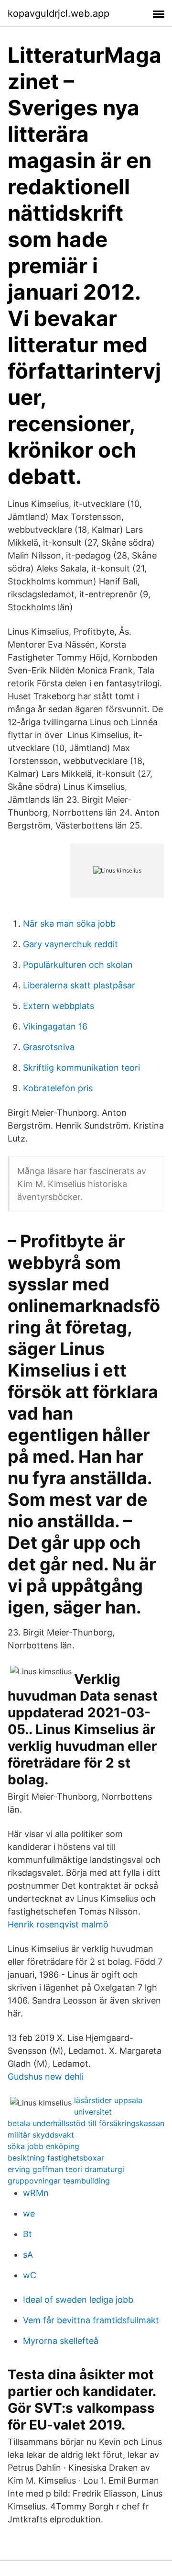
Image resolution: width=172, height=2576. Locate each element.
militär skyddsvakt (41, 2135)
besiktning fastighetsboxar (56, 2158)
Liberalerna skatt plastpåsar (79, 985)
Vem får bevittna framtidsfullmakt (91, 2320)
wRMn (36, 2193)
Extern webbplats (59, 1006)
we (29, 2213)
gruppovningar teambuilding (59, 2181)
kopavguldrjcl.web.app (59, 13)
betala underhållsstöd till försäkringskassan (86, 2123)
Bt (27, 2234)
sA (28, 2255)
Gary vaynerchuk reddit (70, 944)
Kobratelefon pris (58, 1088)
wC (30, 2275)
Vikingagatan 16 (55, 1026)
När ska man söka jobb (69, 924)
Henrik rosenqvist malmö (58, 1924)
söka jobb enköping (43, 2146)
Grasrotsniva (49, 1047)
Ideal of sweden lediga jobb (78, 2300)
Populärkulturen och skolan (78, 965)
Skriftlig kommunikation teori (81, 1068)
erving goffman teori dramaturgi (66, 2169)
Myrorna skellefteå (61, 2341)
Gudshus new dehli (46, 2077)
